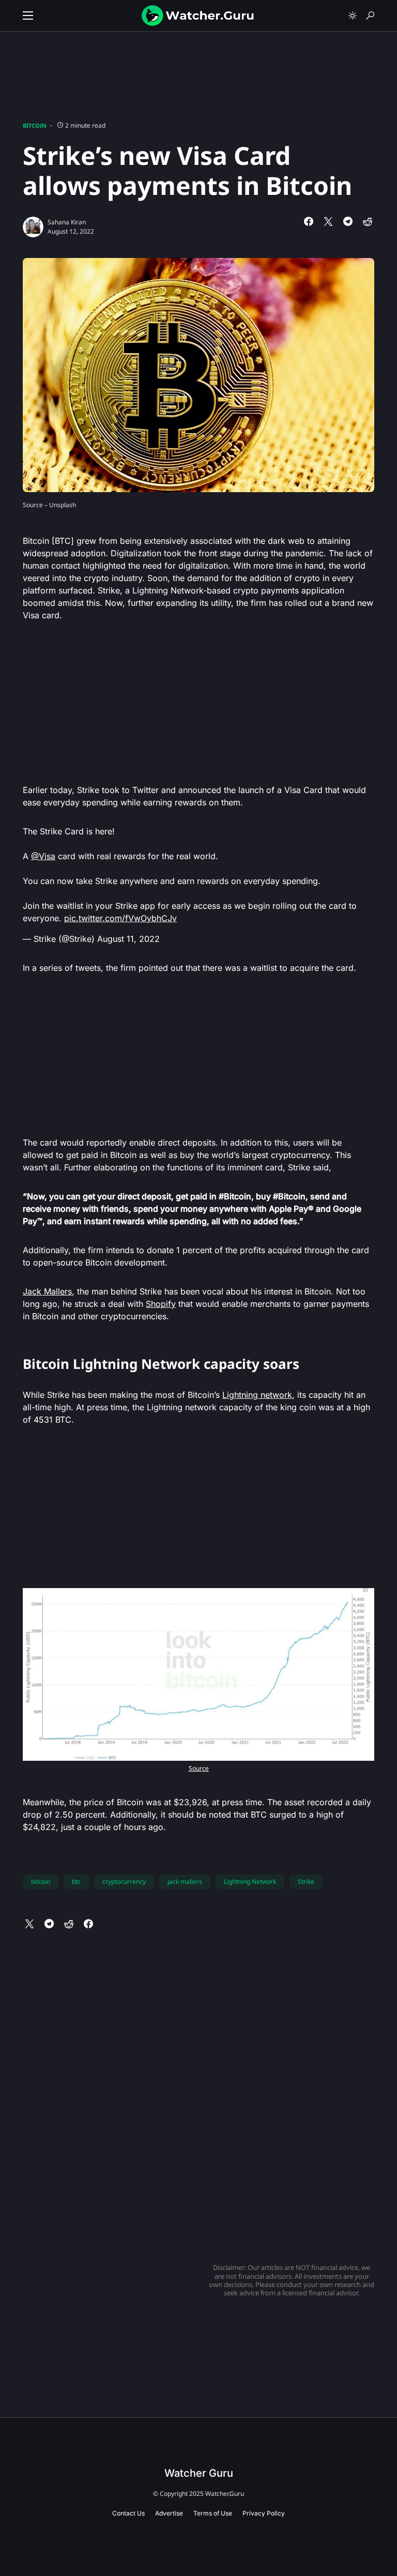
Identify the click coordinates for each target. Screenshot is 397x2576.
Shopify (161, 1304)
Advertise (169, 2513)
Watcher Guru (199, 2473)
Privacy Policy (264, 2513)
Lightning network (257, 1395)
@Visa (43, 856)
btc (76, 1881)
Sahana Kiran (67, 222)
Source (199, 1768)
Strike (306, 1881)
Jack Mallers (47, 1291)
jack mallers (185, 1881)
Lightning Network (250, 1881)
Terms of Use (213, 2513)
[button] (28, 16)
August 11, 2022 (128, 939)
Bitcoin (35, 125)
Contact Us (128, 2513)
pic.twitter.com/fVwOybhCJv (120, 918)
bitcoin (41, 1881)
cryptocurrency (124, 1881)
